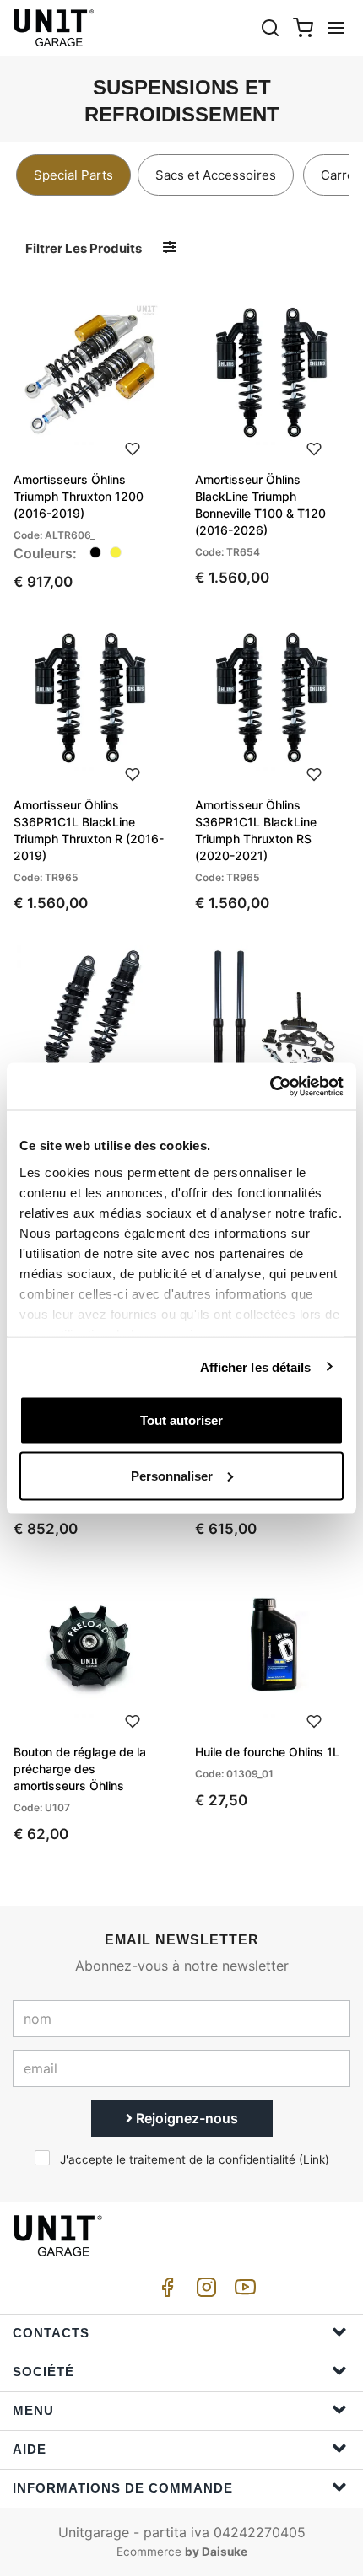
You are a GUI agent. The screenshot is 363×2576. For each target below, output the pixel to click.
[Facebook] (165, 2291)
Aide (30, 2449)
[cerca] (270, 27)
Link (314, 2159)
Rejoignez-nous (185, 2118)
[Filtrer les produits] (170, 247)
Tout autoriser (181, 1420)
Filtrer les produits (84, 248)
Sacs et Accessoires (216, 175)
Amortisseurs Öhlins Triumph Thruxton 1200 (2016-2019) (79, 496)
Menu (33, 2410)
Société (43, 2372)
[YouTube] (242, 2291)
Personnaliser (172, 1475)
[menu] (336, 27)
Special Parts (73, 175)
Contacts (51, 2333)
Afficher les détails (256, 1366)
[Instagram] (203, 2291)
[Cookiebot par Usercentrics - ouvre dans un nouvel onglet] (270, 1086)
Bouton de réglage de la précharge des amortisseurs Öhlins (80, 1769)
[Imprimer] (133, 447)
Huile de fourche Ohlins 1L (267, 1752)
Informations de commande (123, 2488)
